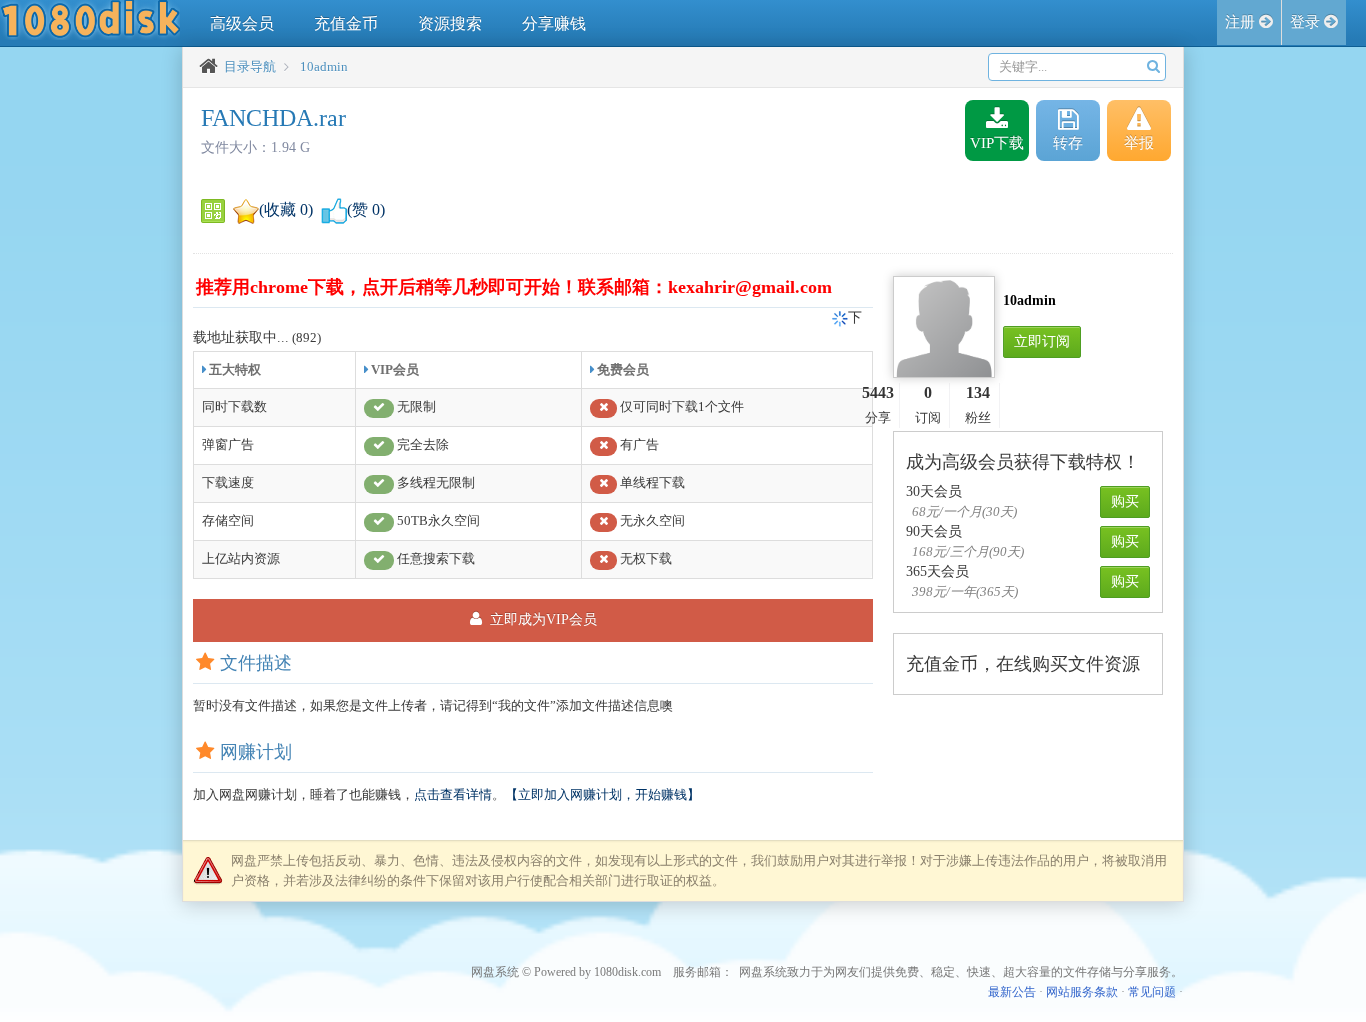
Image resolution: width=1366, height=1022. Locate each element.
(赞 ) (366, 209)
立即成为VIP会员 (541, 619)
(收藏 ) (286, 209)
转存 (1068, 143)
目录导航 (250, 66)
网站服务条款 (1082, 992)
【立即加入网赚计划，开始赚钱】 (602, 794)
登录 (1307, 22)
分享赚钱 (554, 23)
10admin (324, 66)
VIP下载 (997, 143)
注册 (1242, 22)
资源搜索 (450, 23)
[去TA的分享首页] (944, 325)
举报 (1139, 143)
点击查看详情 (453, 794)
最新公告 (1012, 992)
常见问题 (1152, 992)
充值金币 (346, 23)
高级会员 (242, 23)
